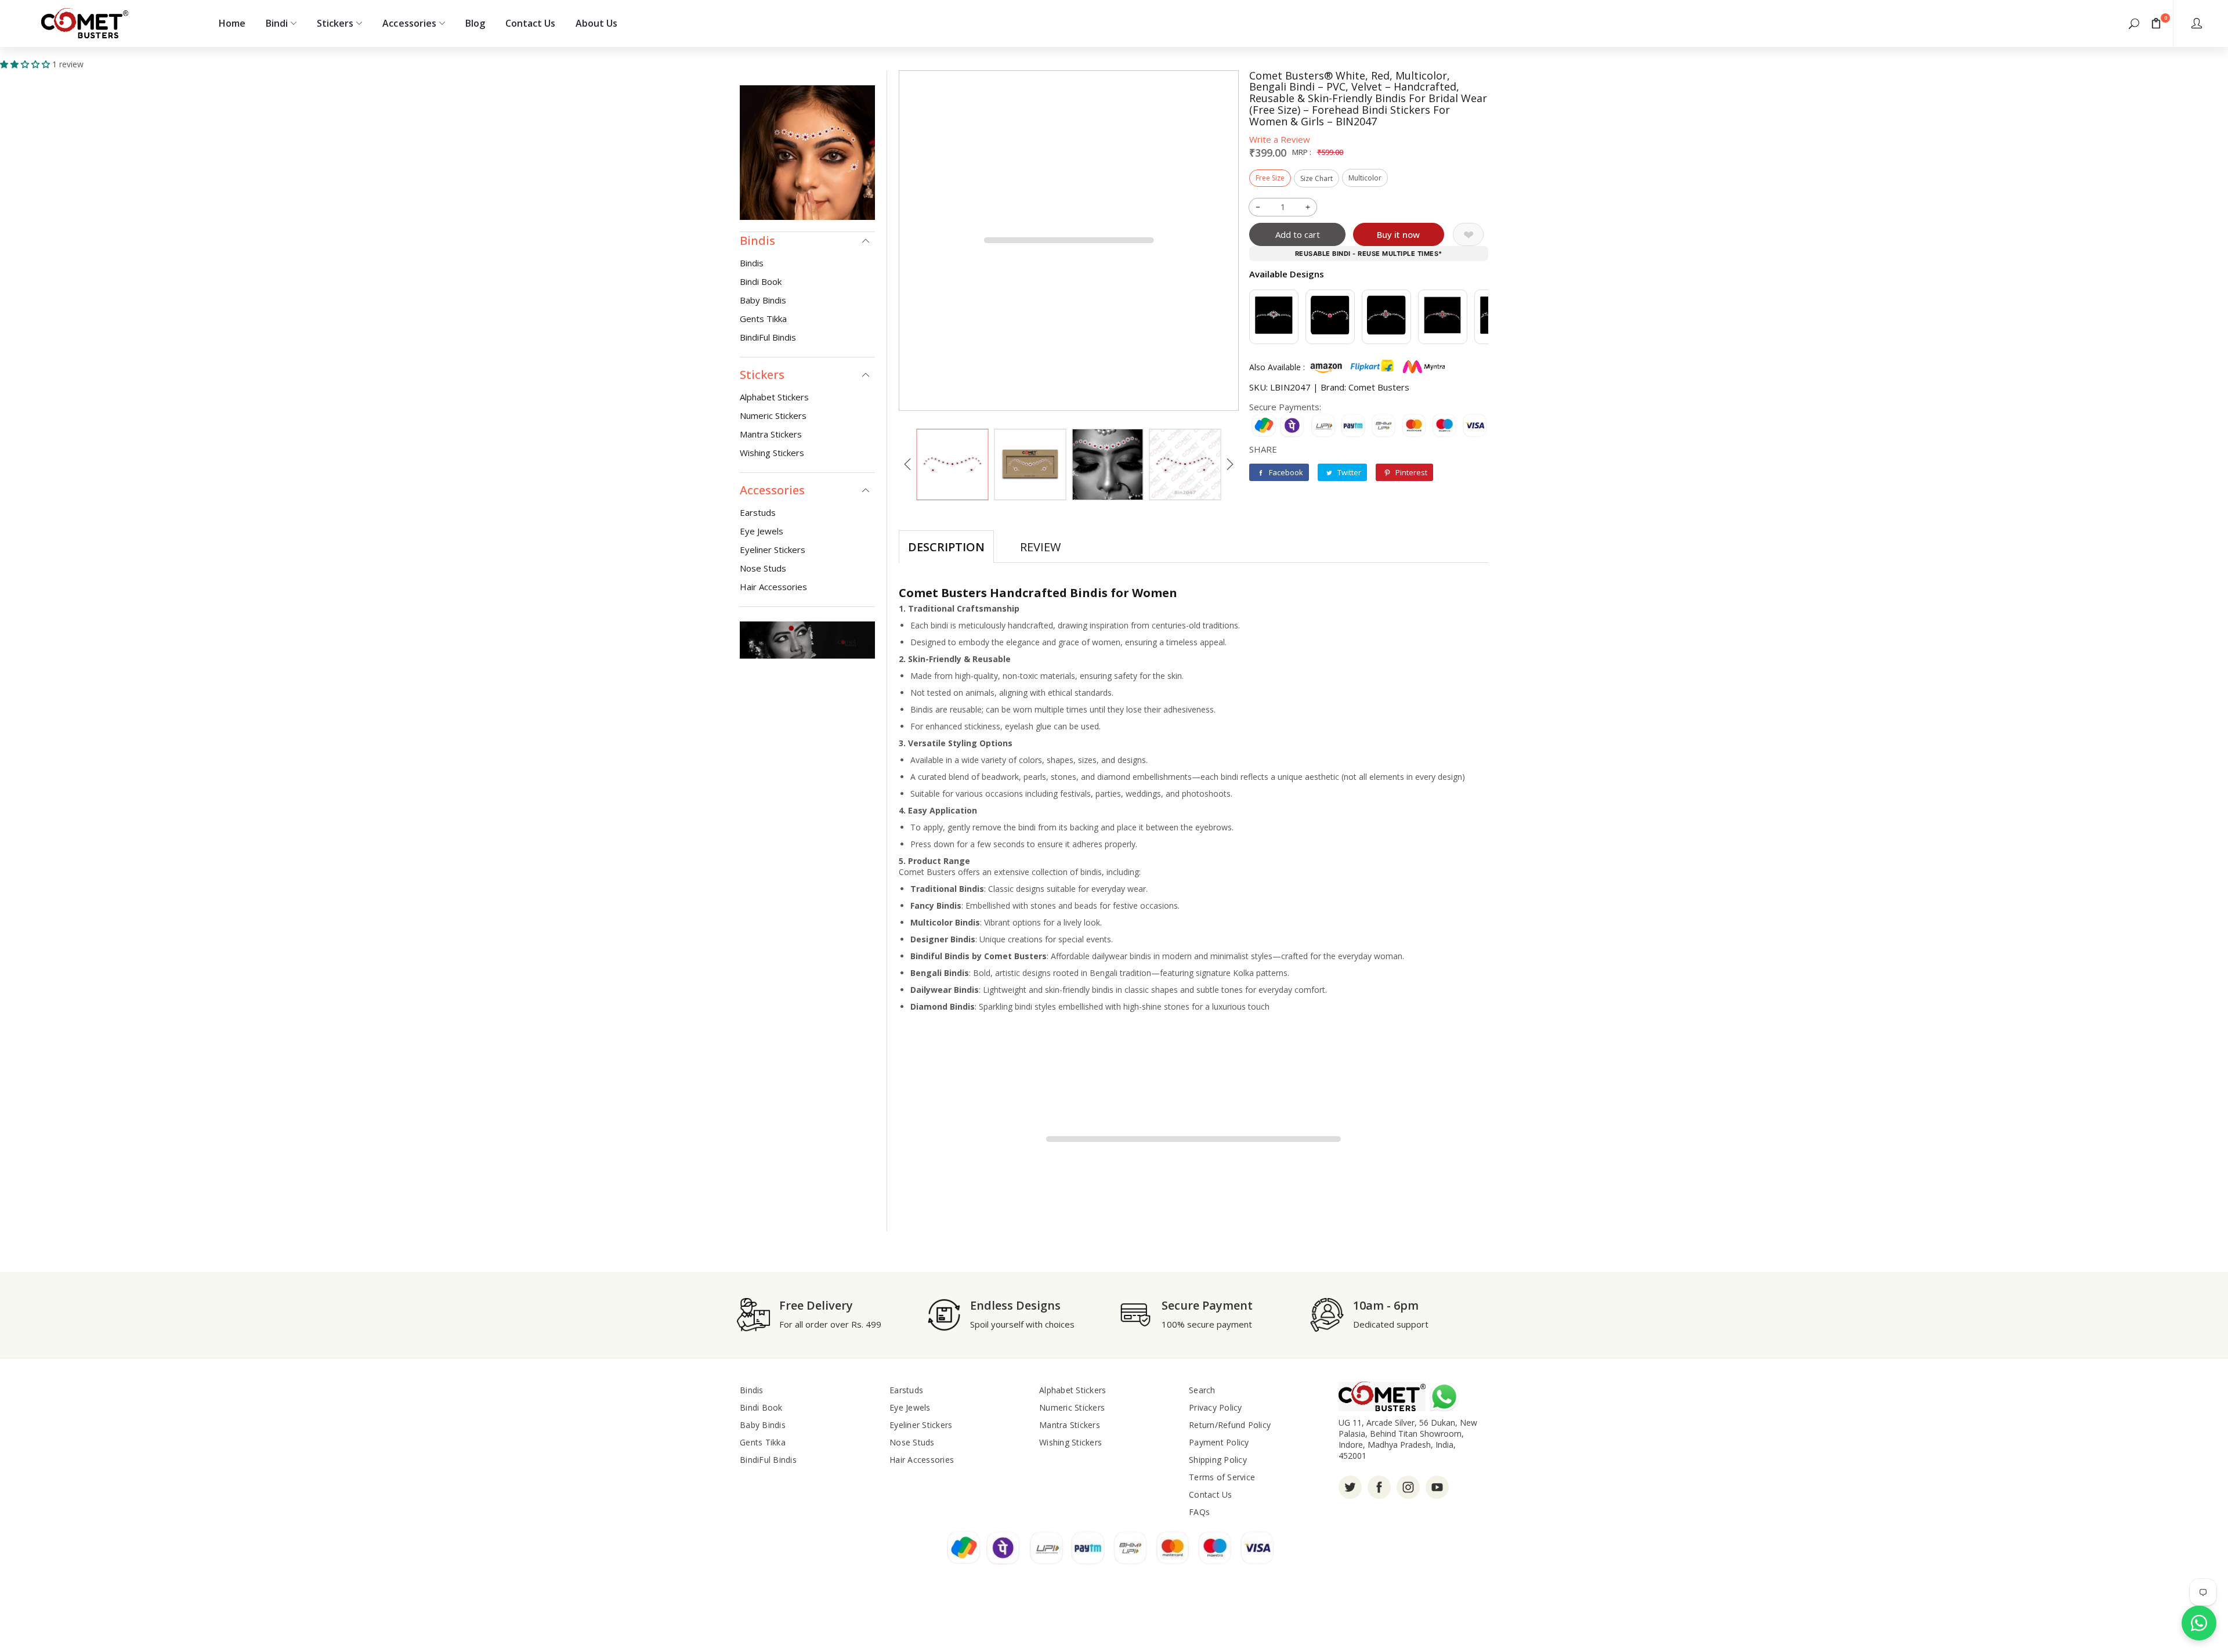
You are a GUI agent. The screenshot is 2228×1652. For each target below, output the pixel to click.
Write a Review (1280, 139)
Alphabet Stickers (774, 397)
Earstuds (758, 512)
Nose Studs (763, 568)
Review (1040, 547)
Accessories (409, 23)
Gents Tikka (763, 319)
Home (232, 23)
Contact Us (530, 23)
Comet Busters (1379, 387)
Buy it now (1398, 234)
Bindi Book (761, 281)
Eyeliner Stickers (773, 550)
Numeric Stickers (773, 415)
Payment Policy (1219, 1442)
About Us (596, 23)
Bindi (277, 23)
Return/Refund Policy (1230, 1425)
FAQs (1199, 1512)
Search (1202, 1390)
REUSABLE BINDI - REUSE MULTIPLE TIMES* (1369, 254)
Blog (475, 23)
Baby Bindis (763, 300)
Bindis (752, 263)
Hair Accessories (773, 587)
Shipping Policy (1218, 1460)
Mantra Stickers (771, 434)
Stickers (335, 23)
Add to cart (1298, 234)
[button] (2134, 23)
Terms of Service (1222, 1477)
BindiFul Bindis (768, 337)
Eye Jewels (762, 531)
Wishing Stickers (772, 453)
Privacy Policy (1216, 1407)
